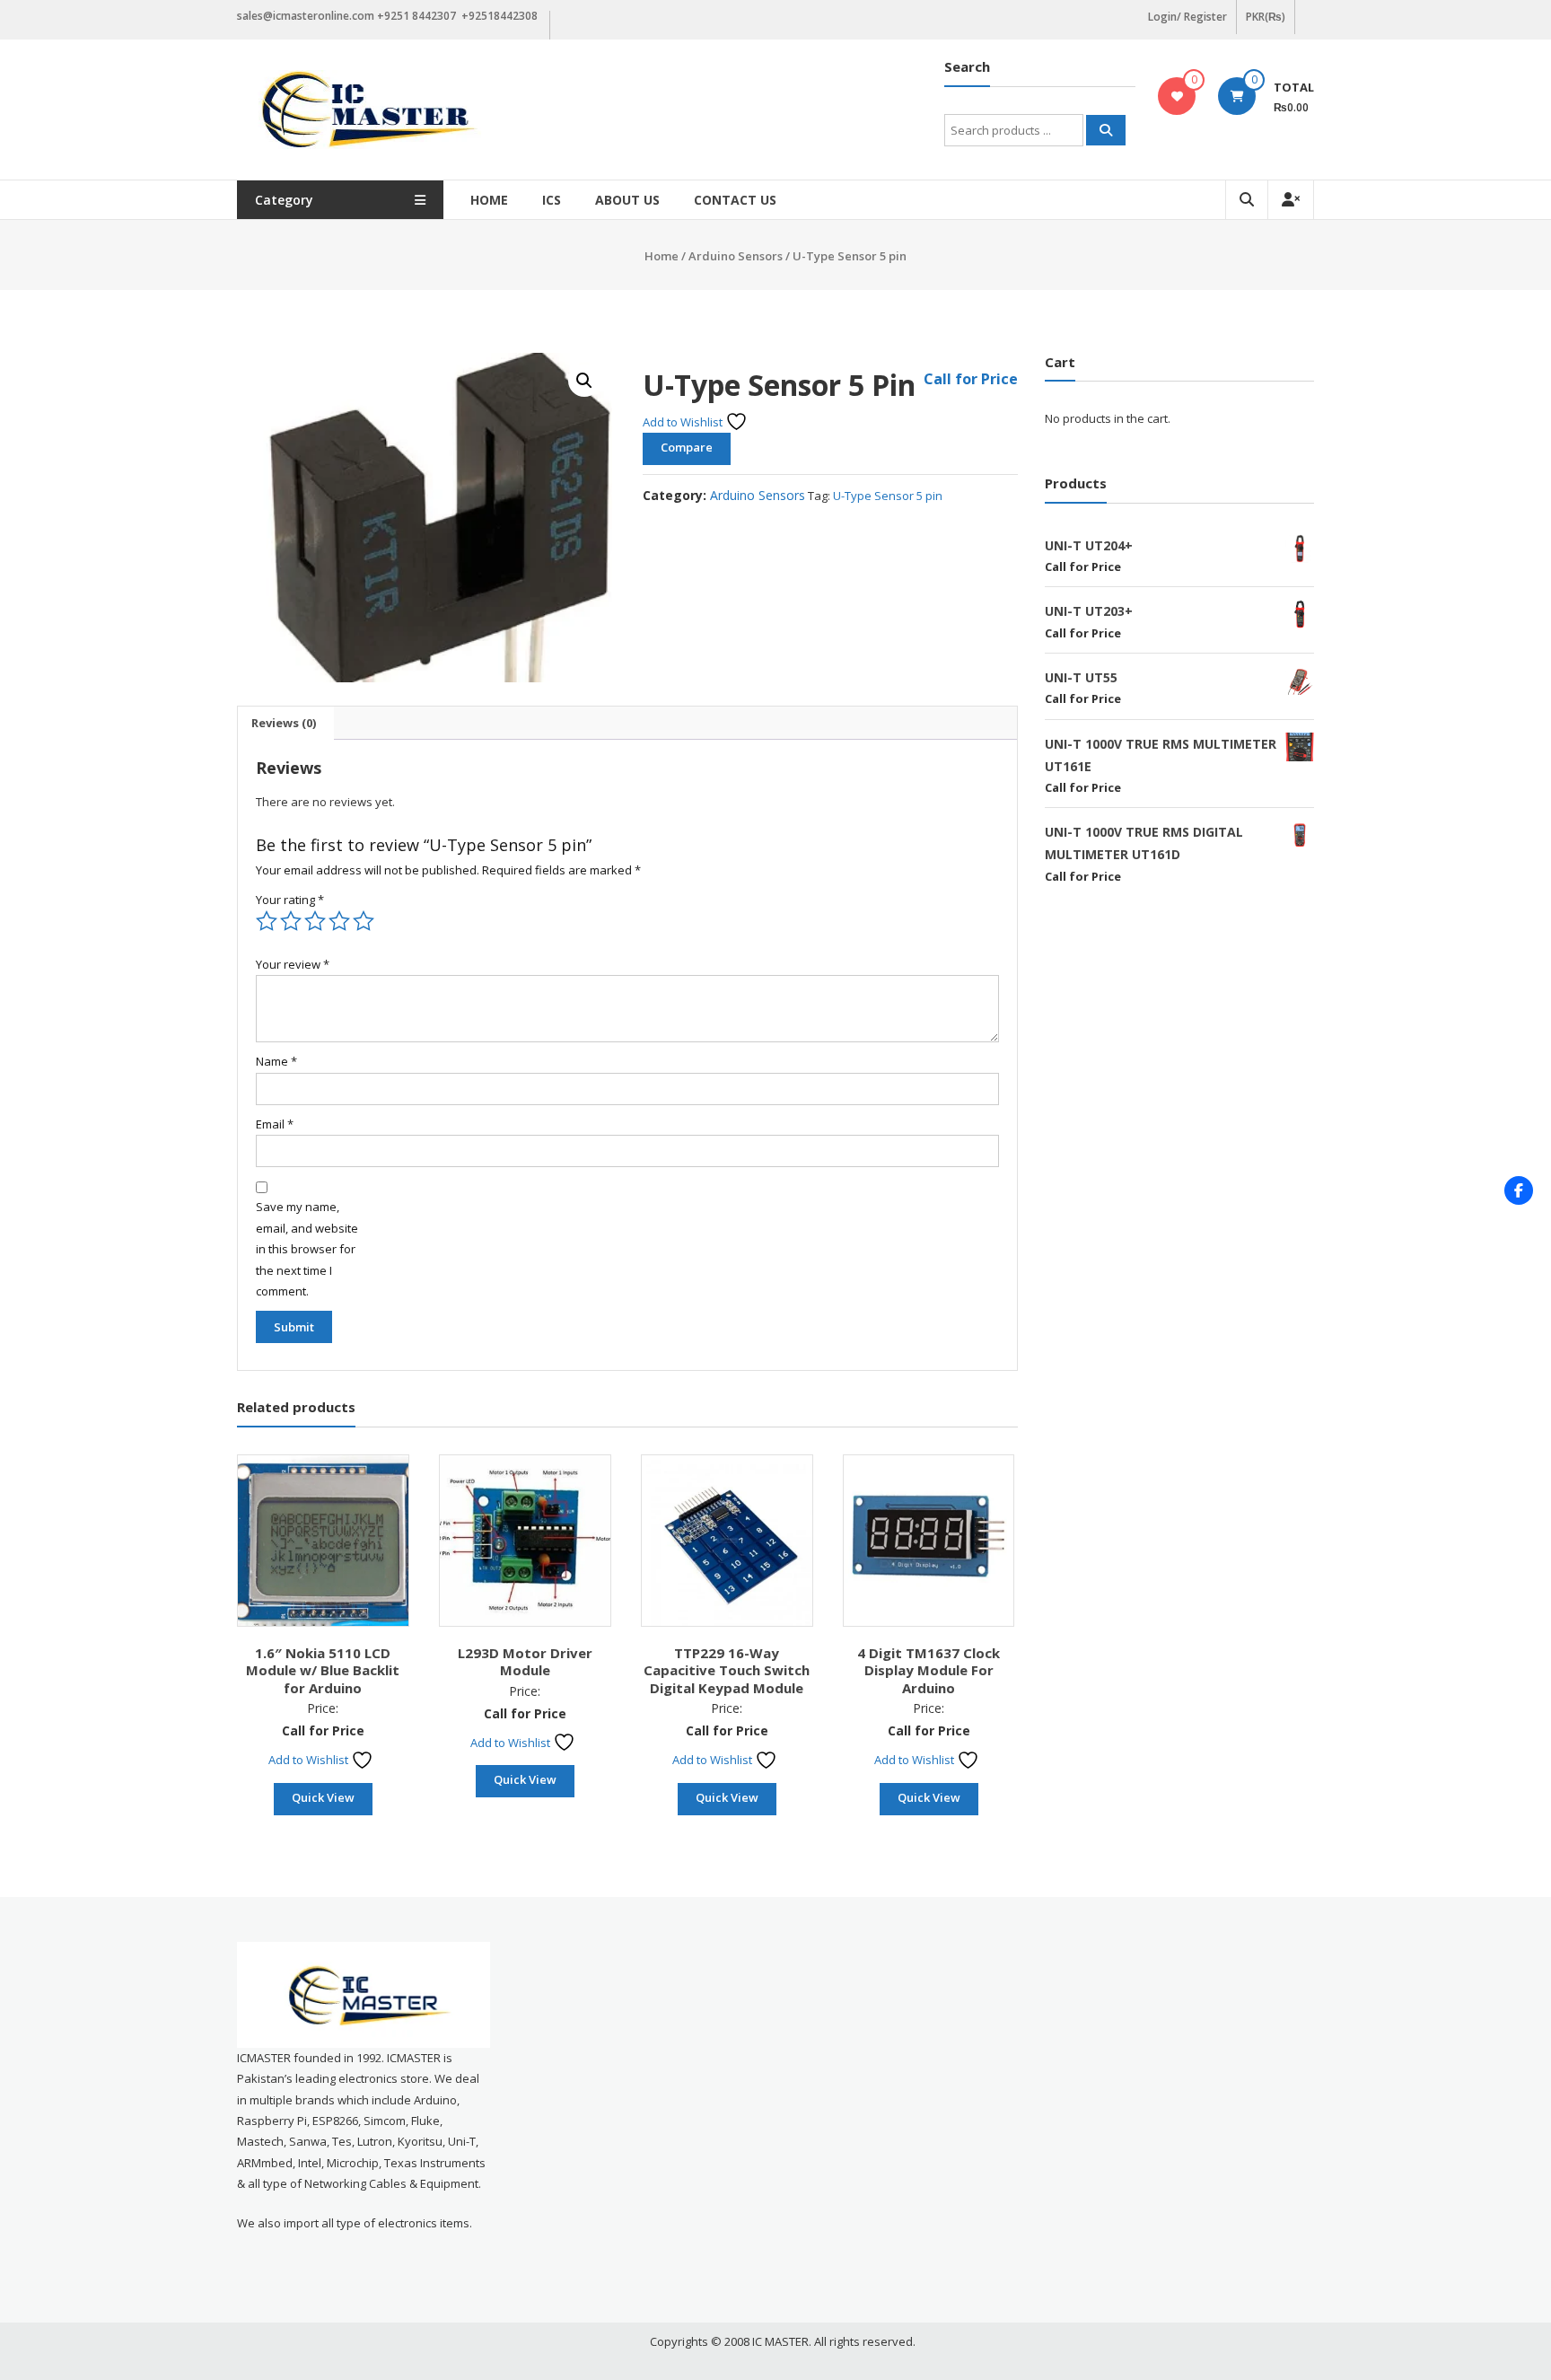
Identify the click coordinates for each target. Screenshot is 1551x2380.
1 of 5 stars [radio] (267, 921)
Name (276, 1061)
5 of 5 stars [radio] (364, 921)
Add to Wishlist (684, 422)
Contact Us (735, 200)
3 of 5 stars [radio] (315, 921)
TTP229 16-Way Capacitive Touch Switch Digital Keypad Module (727, 1670)
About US (627, 200)
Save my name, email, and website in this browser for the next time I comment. (307, 1249)
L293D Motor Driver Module (525, 1662)
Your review (293, 964)
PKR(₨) (1266, 17)
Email (275, 1124)
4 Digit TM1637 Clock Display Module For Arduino (929, 1670)
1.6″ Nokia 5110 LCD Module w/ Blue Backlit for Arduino (323, 1670)
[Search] (1106, 130)
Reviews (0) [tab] (284, 723)
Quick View (323, 1797)
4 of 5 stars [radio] (339, 921)
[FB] (1519, 1190)
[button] (584, 381)
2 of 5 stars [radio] (291, 921)
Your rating (290, 900)
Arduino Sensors (736, 256)
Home (489, 200)
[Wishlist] (1177, 96)
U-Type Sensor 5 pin (888, 496)
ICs (552, 200)
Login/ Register (1187, 17)
